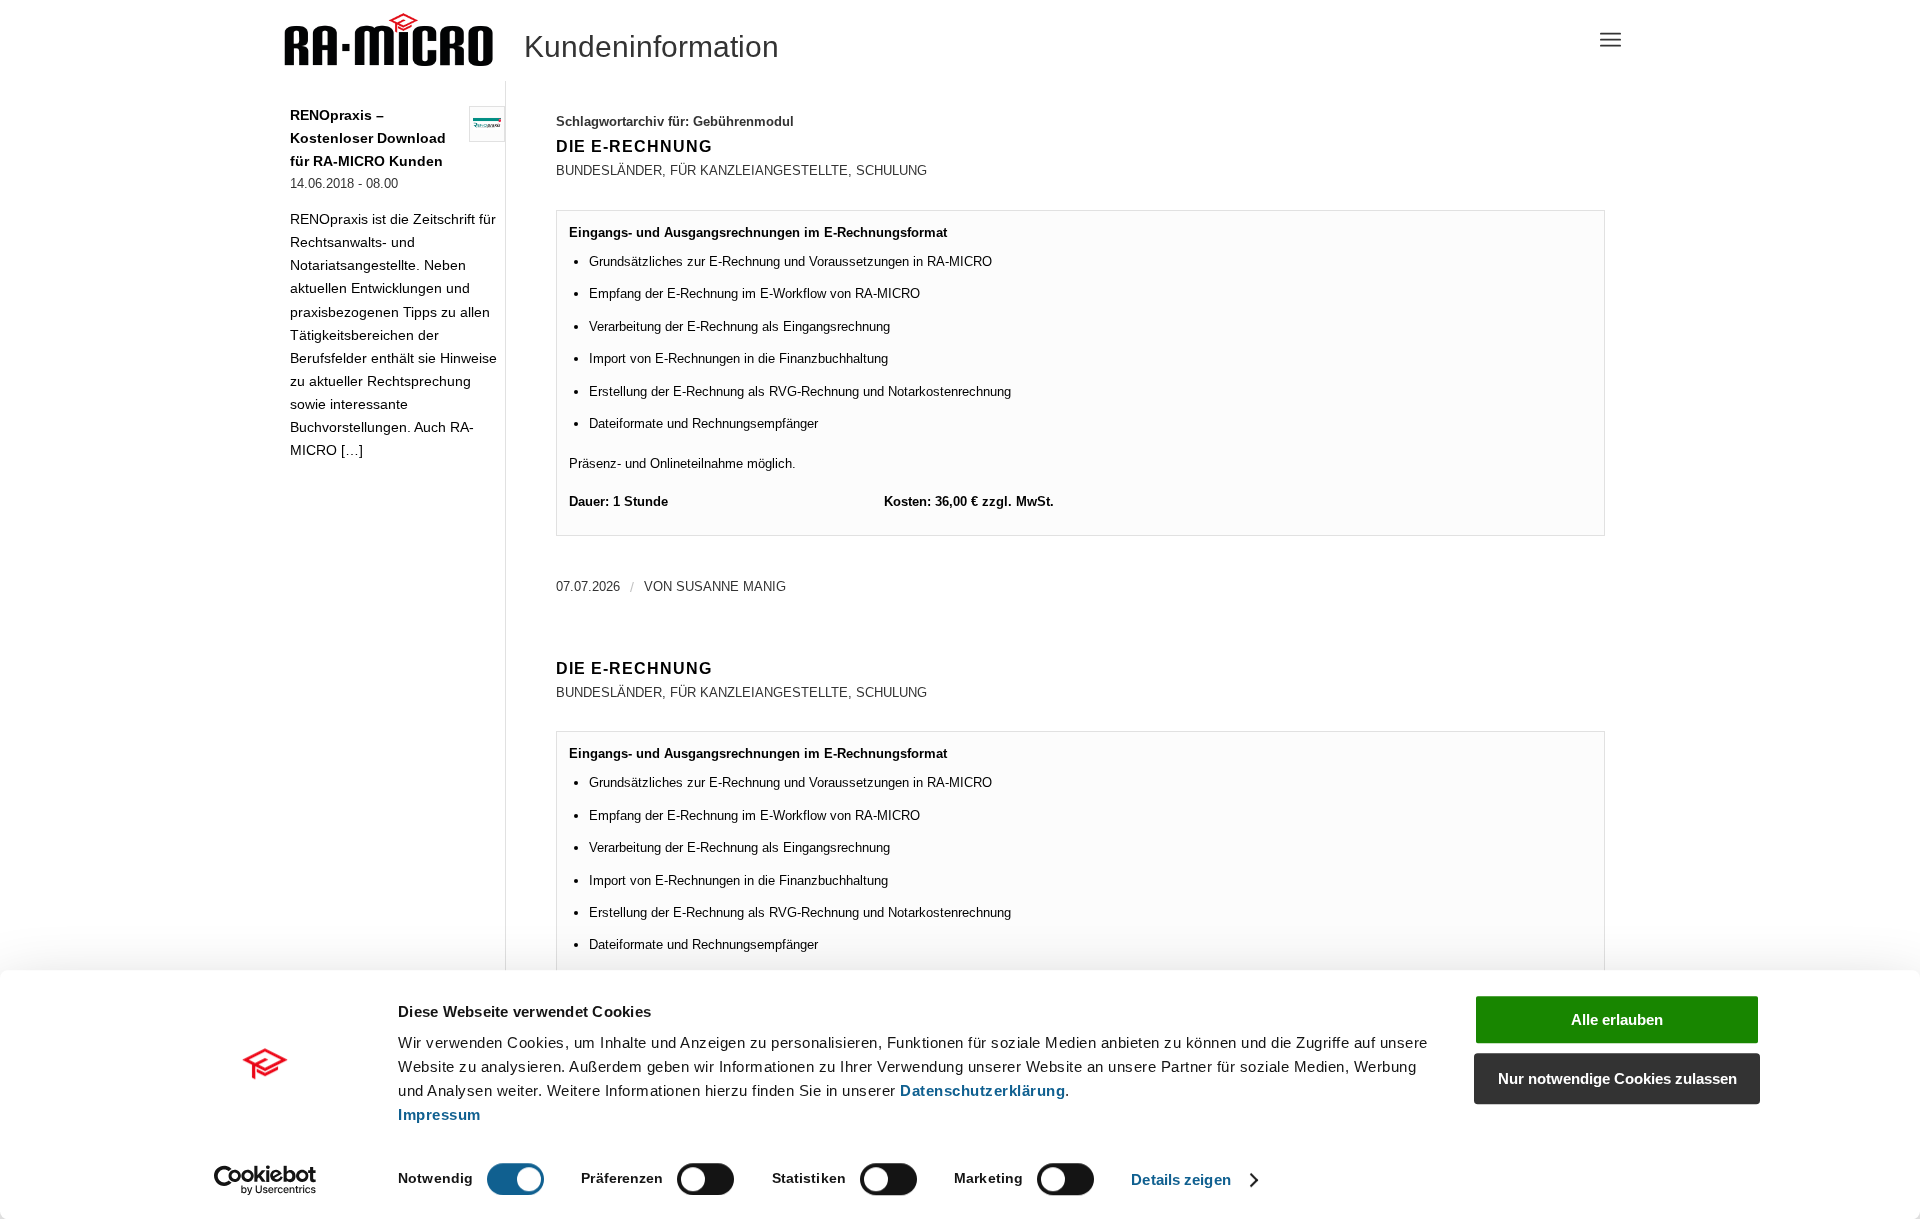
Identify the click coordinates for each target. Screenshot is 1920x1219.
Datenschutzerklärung (982, 1090)
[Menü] (1610, 40)
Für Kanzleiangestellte (759, 170)
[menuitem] (1610, 40)
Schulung (891, 170)
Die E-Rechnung (634, 146)
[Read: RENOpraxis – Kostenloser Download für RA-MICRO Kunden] (487, 124)
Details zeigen (1180, 1179)
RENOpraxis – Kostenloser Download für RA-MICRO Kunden (368, 138)
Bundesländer (609, 170)
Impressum (439, 1114)
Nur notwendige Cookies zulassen (1617, 1078)
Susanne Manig (731, 586)
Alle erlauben (1617, 1019)
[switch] (705, 1179)
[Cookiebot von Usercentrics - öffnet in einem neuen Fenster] (265, 1180)
